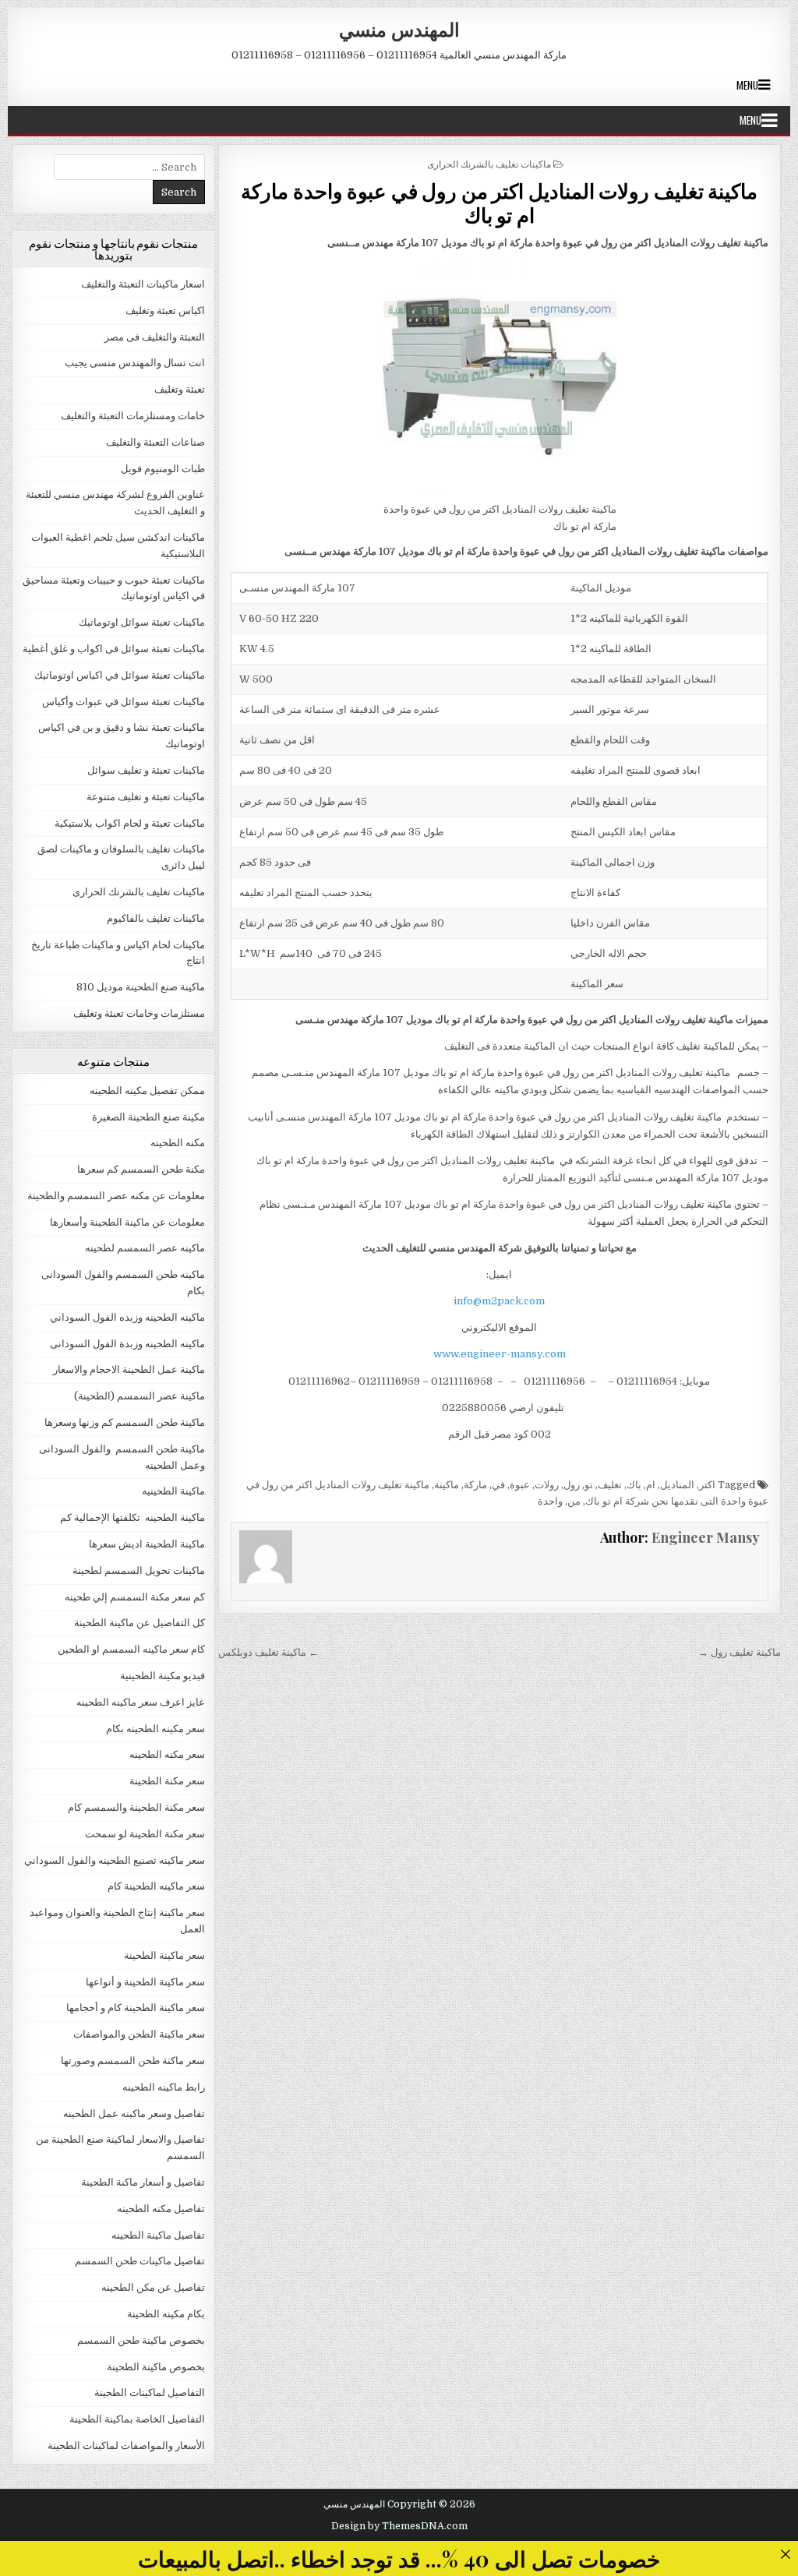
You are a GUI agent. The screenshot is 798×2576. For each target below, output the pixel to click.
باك (634, 1485)
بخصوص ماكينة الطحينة (156, 2367)
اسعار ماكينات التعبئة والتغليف (143, 284)
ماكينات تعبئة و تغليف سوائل (146, 770)
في (498, 1485)
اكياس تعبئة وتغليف (165, 311)
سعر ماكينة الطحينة (164, 1955)
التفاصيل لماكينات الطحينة (150, 2393)
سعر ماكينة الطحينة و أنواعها (145, 1982)
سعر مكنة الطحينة (167, 1781)
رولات (547, 1485)
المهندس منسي (399, 29)
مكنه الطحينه (178, 1143)
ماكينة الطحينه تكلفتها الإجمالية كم (132, 1517)
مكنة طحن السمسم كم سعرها (141, 1169)
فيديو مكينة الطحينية (162, 1676)
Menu (747, 85)
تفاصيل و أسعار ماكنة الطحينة (143, 2182)
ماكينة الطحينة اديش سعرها (147, 1544)
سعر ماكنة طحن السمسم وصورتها (133, 2061)
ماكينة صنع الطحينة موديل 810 (141, 987)
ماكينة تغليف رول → (740, 1652)
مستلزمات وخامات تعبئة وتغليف (139, 1013)
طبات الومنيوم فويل (163, 469)
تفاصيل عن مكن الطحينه (153, 2287)
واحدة (550, 1501)
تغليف (610, 1485)
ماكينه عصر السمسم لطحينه (145, 1248)
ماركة (475, 1485)
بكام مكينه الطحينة (166, 2314)
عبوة (520, 1485)
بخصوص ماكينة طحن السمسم (141, 2340)
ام (651, 1485)
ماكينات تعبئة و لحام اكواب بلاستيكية (130, 823)
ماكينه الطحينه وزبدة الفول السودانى (127, 1344)
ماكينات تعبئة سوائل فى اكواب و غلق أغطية (114, 649)
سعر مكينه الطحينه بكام (155, 1729)
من (574, 1501)
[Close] (785, 2554)
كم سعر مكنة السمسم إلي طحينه (135, 1597)
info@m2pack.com (499, 1301)
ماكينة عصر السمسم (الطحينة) (139, 1396)
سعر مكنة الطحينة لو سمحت (145, 1834)
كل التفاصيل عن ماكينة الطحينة (139, 1623)
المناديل (677, 1485)
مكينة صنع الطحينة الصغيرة (148, 1117)
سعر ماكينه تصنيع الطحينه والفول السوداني (115, 1860)
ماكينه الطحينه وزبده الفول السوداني (127, 1317)
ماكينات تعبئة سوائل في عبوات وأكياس (124, 702)
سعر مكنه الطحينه (167, 1754)
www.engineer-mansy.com (500, 1354)
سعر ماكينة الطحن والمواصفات (139, 2034)
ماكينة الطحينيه (173, 1491)
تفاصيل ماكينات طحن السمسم (140, 2261)
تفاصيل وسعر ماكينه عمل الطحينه (134, 2114)
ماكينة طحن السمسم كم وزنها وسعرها (125, 1422)
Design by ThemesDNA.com (399, 2526)
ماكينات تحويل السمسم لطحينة (139, 1570)
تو (589, 1485)
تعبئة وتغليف (180, 389)
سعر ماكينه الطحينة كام (156, 1886)
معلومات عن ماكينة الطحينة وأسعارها (127, 1222)
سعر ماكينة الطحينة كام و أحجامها (136, 2008)
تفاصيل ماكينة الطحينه (158, 2235)
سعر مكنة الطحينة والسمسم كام (136, 1807)
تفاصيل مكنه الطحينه (161, 2209)
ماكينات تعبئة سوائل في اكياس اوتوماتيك (120, 675)
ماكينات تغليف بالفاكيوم (156, 918)
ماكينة (447, 1485)
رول (572, 1485)
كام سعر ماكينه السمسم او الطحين (131, 1649)
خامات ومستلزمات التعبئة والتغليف (133, 416)
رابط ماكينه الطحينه (164, 2087)
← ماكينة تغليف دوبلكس (268, 1652)
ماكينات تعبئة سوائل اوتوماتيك (142, 622)
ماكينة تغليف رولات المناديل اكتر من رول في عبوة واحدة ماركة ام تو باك (499, 203)
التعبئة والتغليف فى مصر (155, 337)
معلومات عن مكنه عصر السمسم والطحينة (116, 1196)
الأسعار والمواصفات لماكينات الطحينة (126, 2445)
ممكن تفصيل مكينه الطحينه (147, 1090)
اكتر (707, 1485)
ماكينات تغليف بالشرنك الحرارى (489, 163)
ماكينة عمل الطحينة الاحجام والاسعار (129, 1369)
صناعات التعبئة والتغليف (155, 442)
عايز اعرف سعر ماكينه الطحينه (141, 1702)
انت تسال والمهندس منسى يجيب (135, 363)
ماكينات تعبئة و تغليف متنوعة (146, 797)
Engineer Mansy (706, 1537)
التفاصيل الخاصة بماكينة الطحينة (137, 2419)
